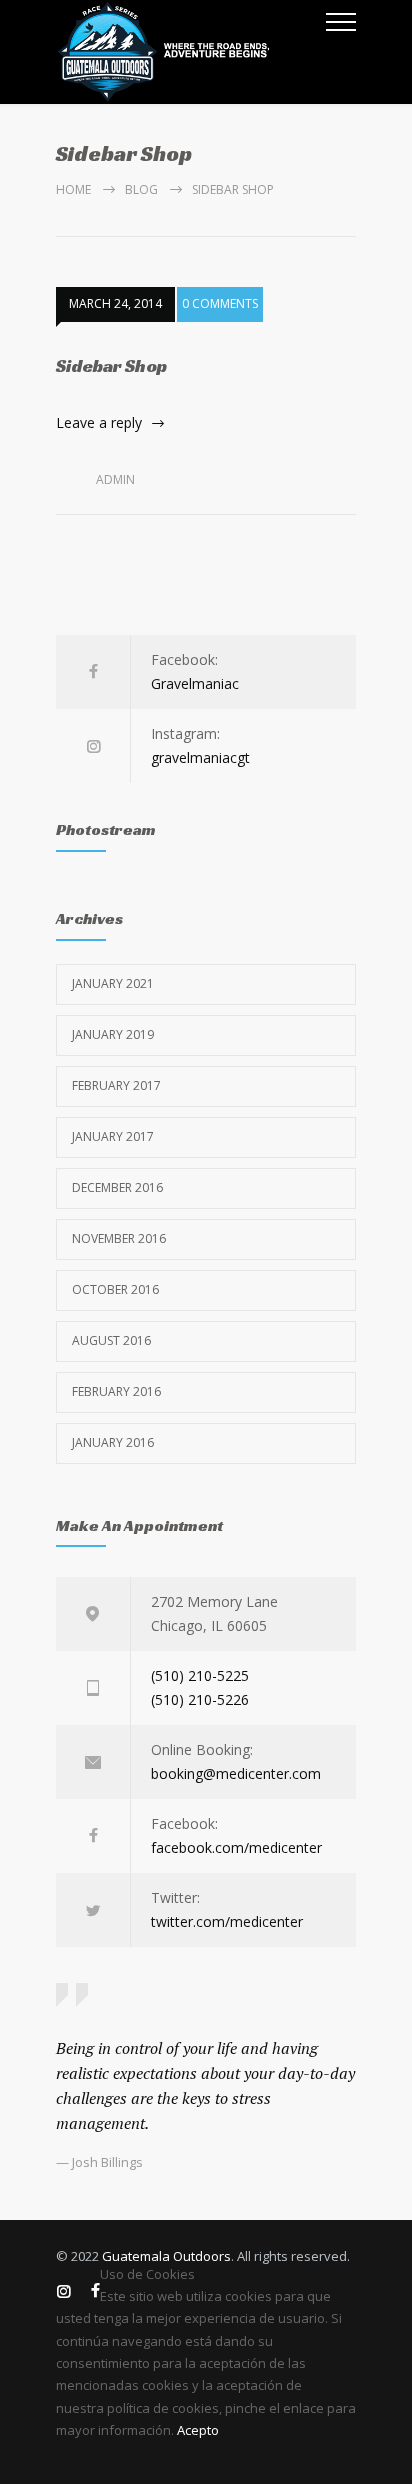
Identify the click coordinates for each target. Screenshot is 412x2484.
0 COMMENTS (220, 303)
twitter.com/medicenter (227, 1921)
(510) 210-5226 (200, 1699)
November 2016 (119, 1238)
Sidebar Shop (111, 365)
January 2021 (113, 983)
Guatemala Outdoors (166, 2256)
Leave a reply (99, 422)
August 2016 (111, 1340)
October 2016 (115, 1289)
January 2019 (113, 1034)
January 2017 (113, 1136)
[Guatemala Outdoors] (191, 52)
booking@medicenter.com (236, 1773)
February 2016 (116, 1391)
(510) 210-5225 (200, 1675)
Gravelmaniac (195, 683)
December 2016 (117, 1187)
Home (73, 189)
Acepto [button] (198, 2430)
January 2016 (113, 1442)
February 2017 (116, 1085)
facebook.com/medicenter (236, 1847)
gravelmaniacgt (200, 757)
